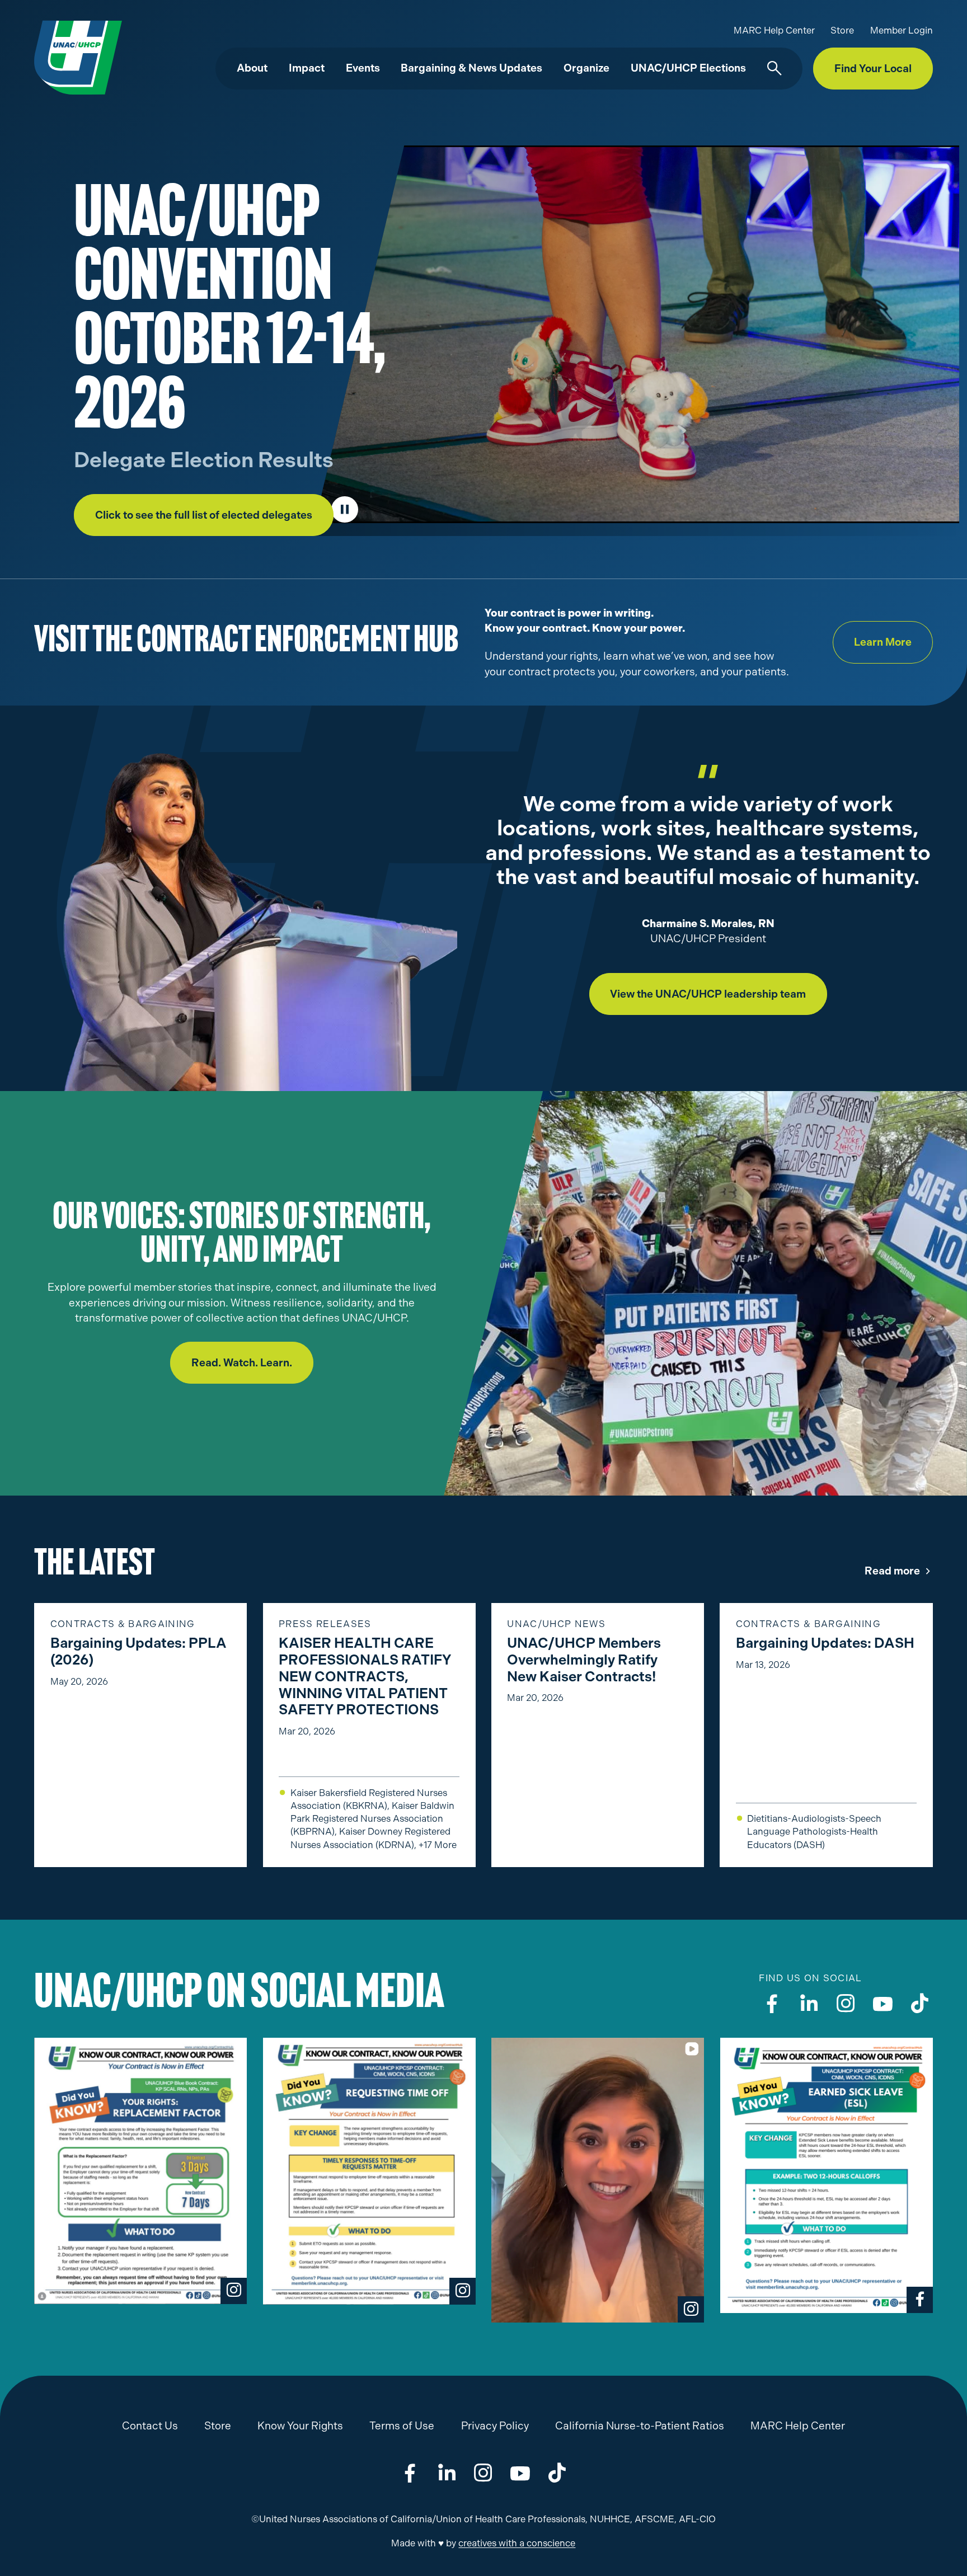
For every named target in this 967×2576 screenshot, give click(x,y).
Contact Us (150, 2426)
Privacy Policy (495, 2426)
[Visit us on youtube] (883, 2003)
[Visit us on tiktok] (920, 2003)
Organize (586, 68)
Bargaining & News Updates (471, 68)
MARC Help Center (774, 30)
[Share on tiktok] (557, 2473)
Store (842, 30)
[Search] (774, 69)
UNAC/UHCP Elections (688, 68)
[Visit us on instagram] (846, 2003)
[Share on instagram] (483, 2473)
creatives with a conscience (517, 2543)
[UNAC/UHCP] (78, 57)
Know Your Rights (300, 2426)
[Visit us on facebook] (772, 2003)
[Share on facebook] (410, 2473)
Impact (307, 68)
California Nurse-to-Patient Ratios (640, 2426)
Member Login (902, 30)
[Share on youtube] (520, 2473)
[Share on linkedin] (447, 2473)
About (252, 68)
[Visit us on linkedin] (809, 2003)
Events (363, 68)
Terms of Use (402, 2426)
